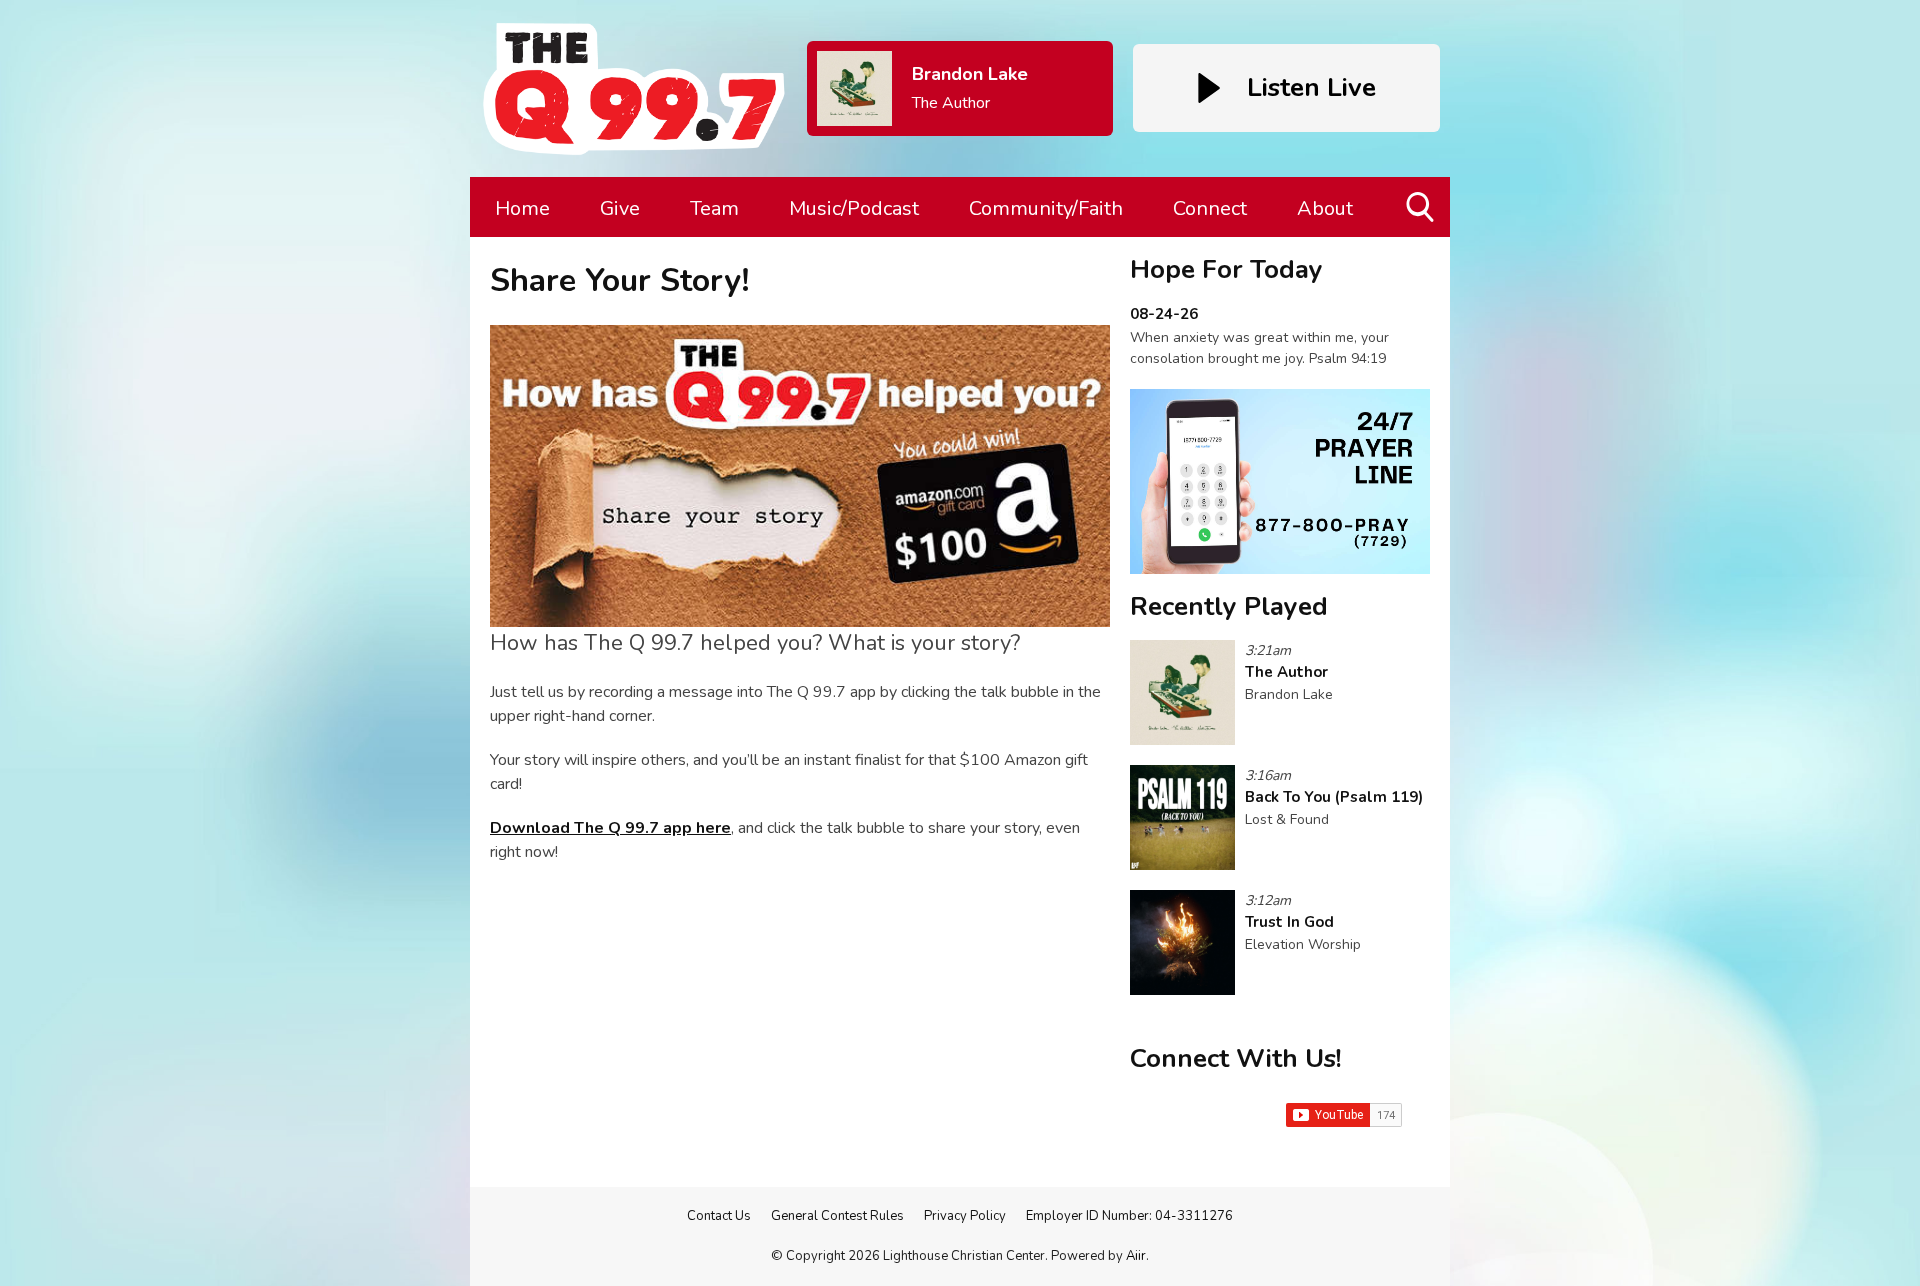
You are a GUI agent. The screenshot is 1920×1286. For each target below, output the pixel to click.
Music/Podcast (854, 208)
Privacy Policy (965, 1216)
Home (522, 208)
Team (714, 208)
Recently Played (1229, 606)
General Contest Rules (837, 1216)
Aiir (1136, 1256)
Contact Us (719, 1216)
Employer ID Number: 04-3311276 (1129, 1216)
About (1325, 208)
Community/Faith (1046, 208)
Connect (1210, 208)
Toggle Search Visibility (1421, 236)
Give (620, 208)
